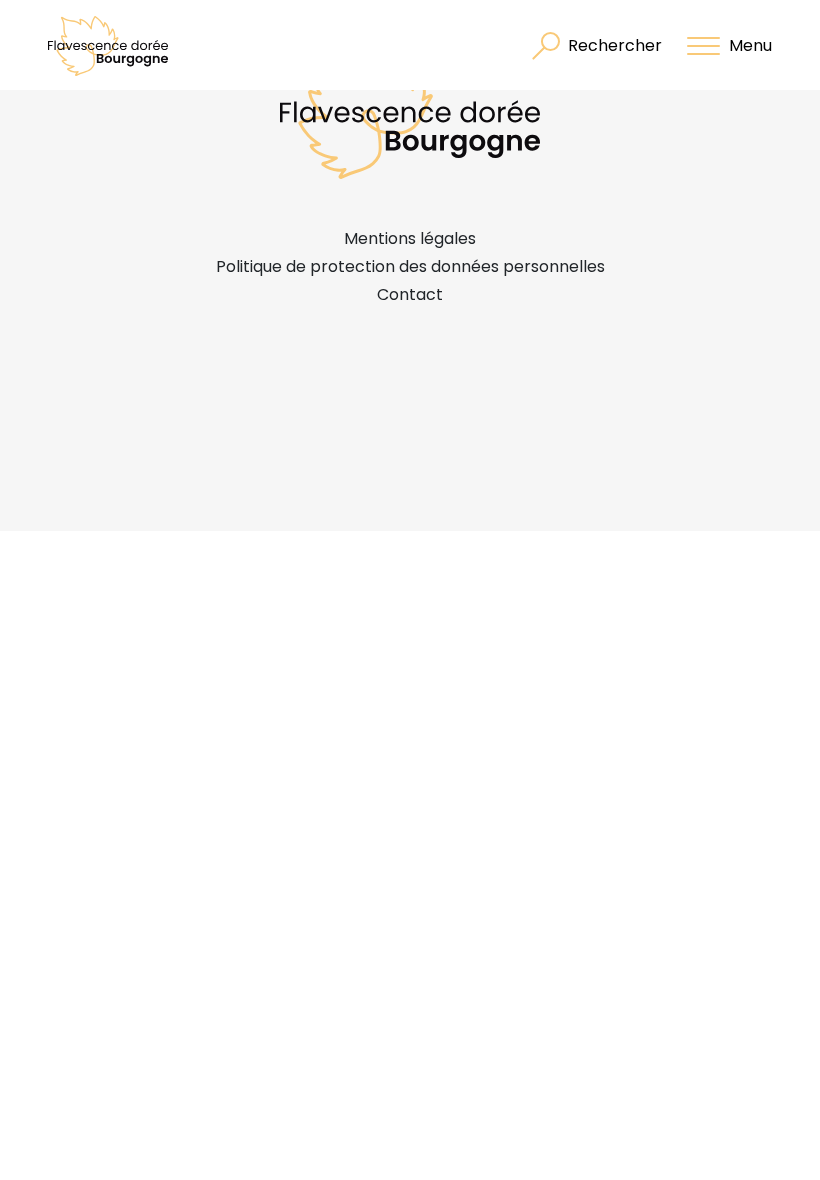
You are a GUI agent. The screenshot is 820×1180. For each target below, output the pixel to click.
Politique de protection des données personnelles (410, 266)
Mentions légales (410, 238)
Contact (410, 294)
